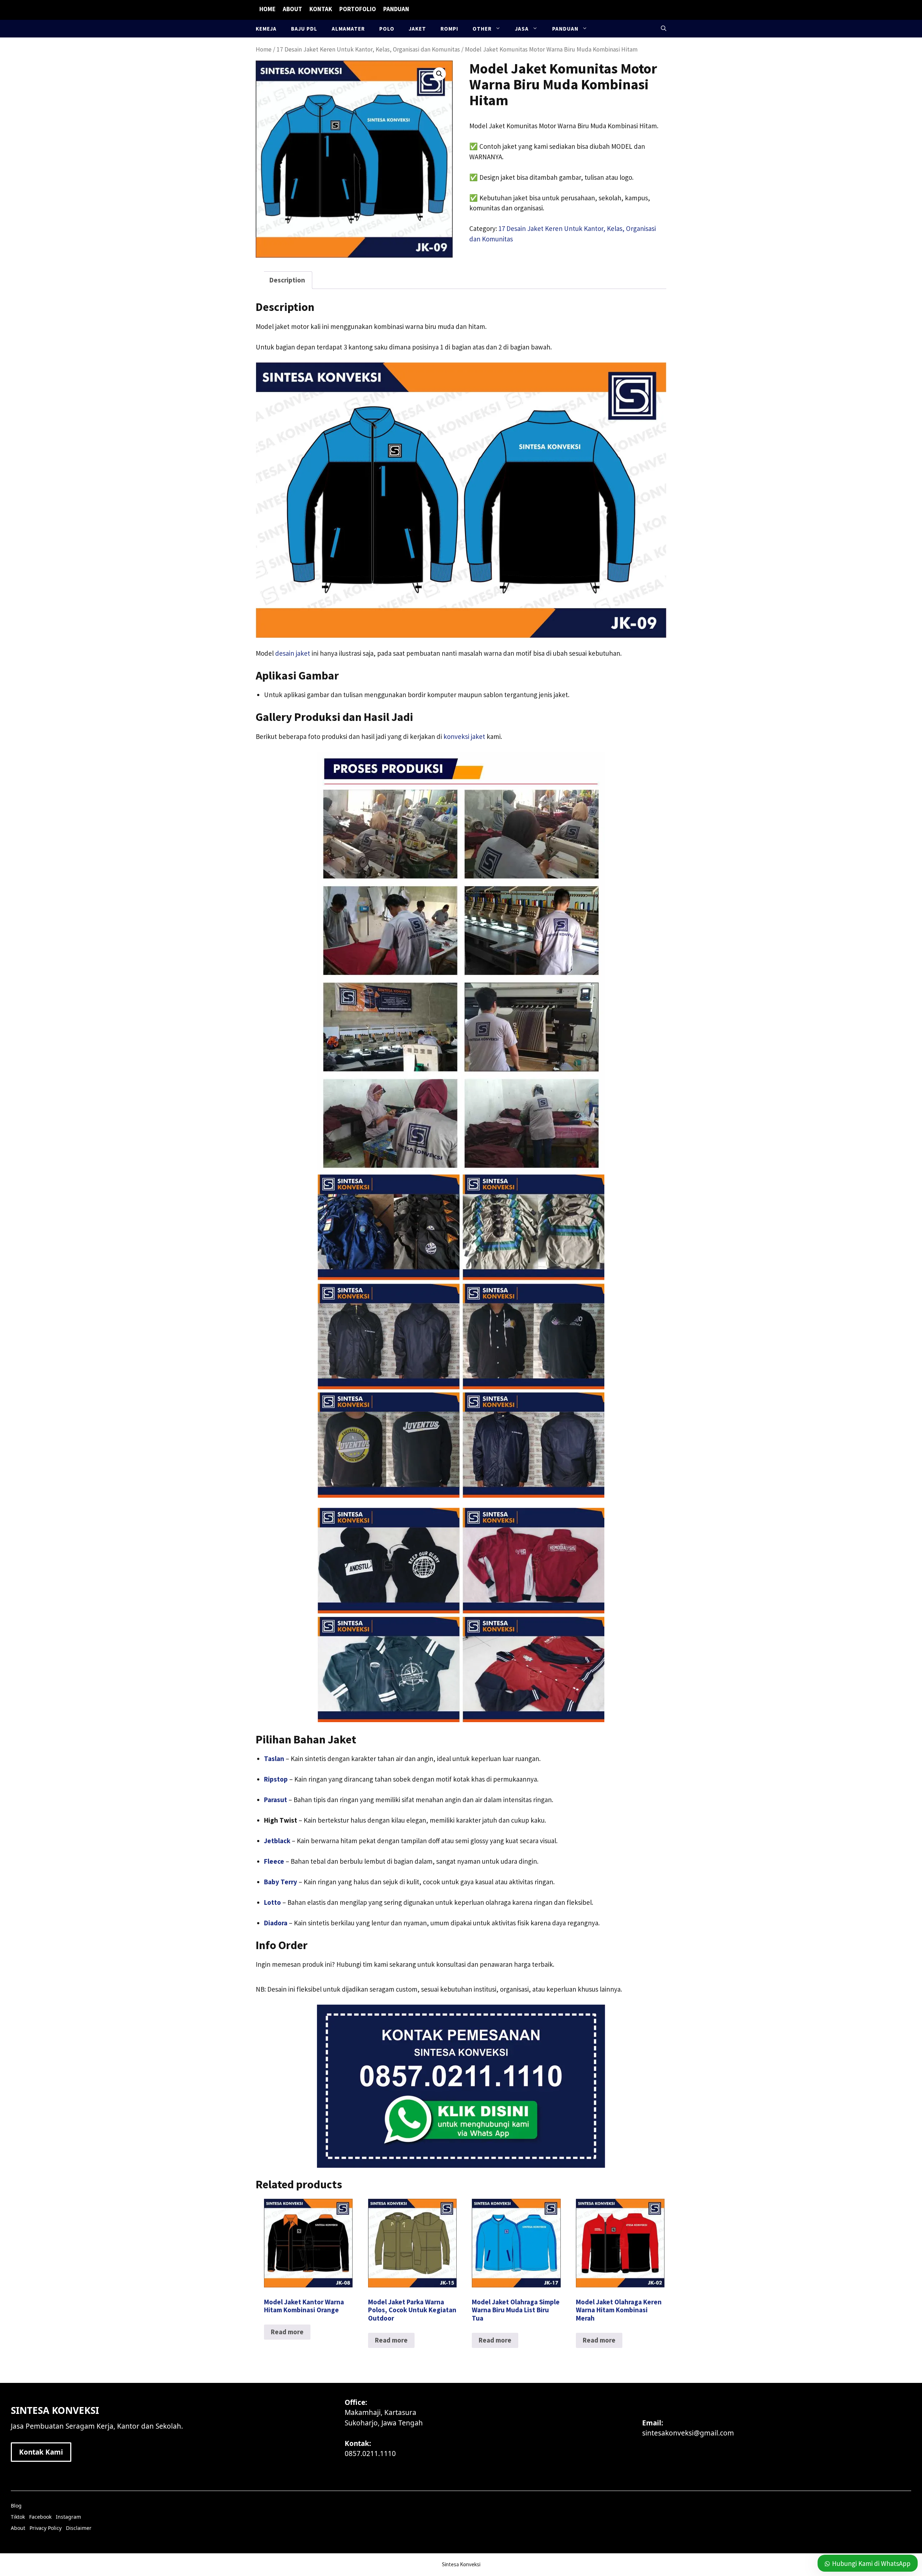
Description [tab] (287, 280)
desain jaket (293, 653)
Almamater (348, 29)
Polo (387, 29)
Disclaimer (79, 2528)
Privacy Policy (46, 2528)
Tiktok (18, 2517)
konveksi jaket (464, 736)
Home (267, 9)
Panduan (396, 9)
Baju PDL (304, 29)
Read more (287, 2332)
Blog (16, 2506)
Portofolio (358, 9)
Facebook (40, 2517)
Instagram (68, 2517)
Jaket (417, 29)
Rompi (449, 29)
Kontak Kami (41, 2452)
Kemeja (266, 29)
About (292, 9)
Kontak (321, 9)
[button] (664, 29)
